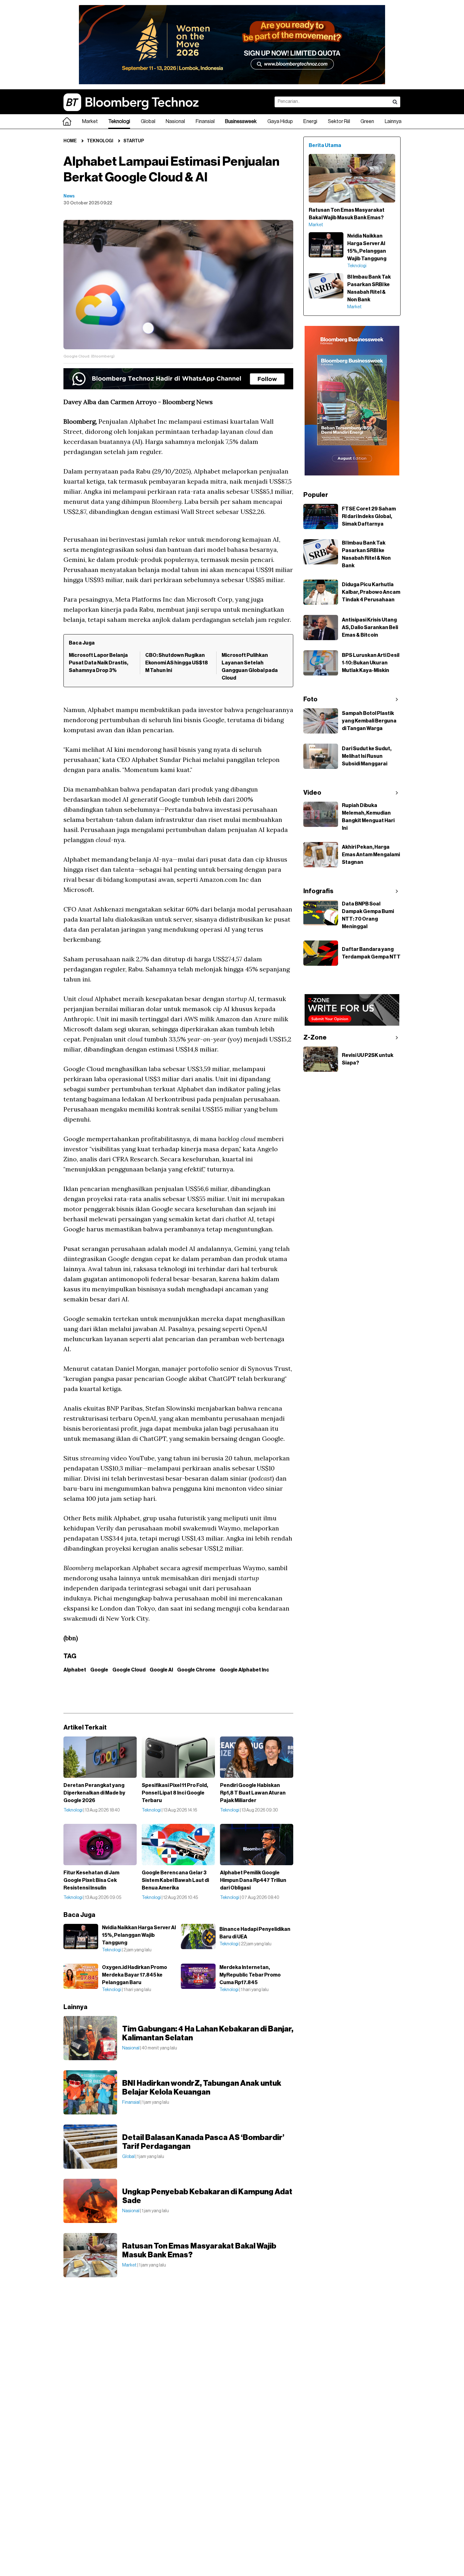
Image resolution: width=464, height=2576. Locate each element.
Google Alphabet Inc (244, 1670)
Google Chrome (196, 1670)
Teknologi (119, 121)
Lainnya (393, 121)
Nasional (175, 121)
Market (90, 121)
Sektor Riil (339, 121)
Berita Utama (325, 145)
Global (148, 121)
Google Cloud (129, 1670)
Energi (310, 121)
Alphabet (75, 1670)
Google (99, 1670)
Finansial (205, 121)
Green (367, 121)
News (69, 196)
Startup (134, 141)
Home (70, 141)
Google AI (161, 1670)
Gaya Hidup (280, 121)
